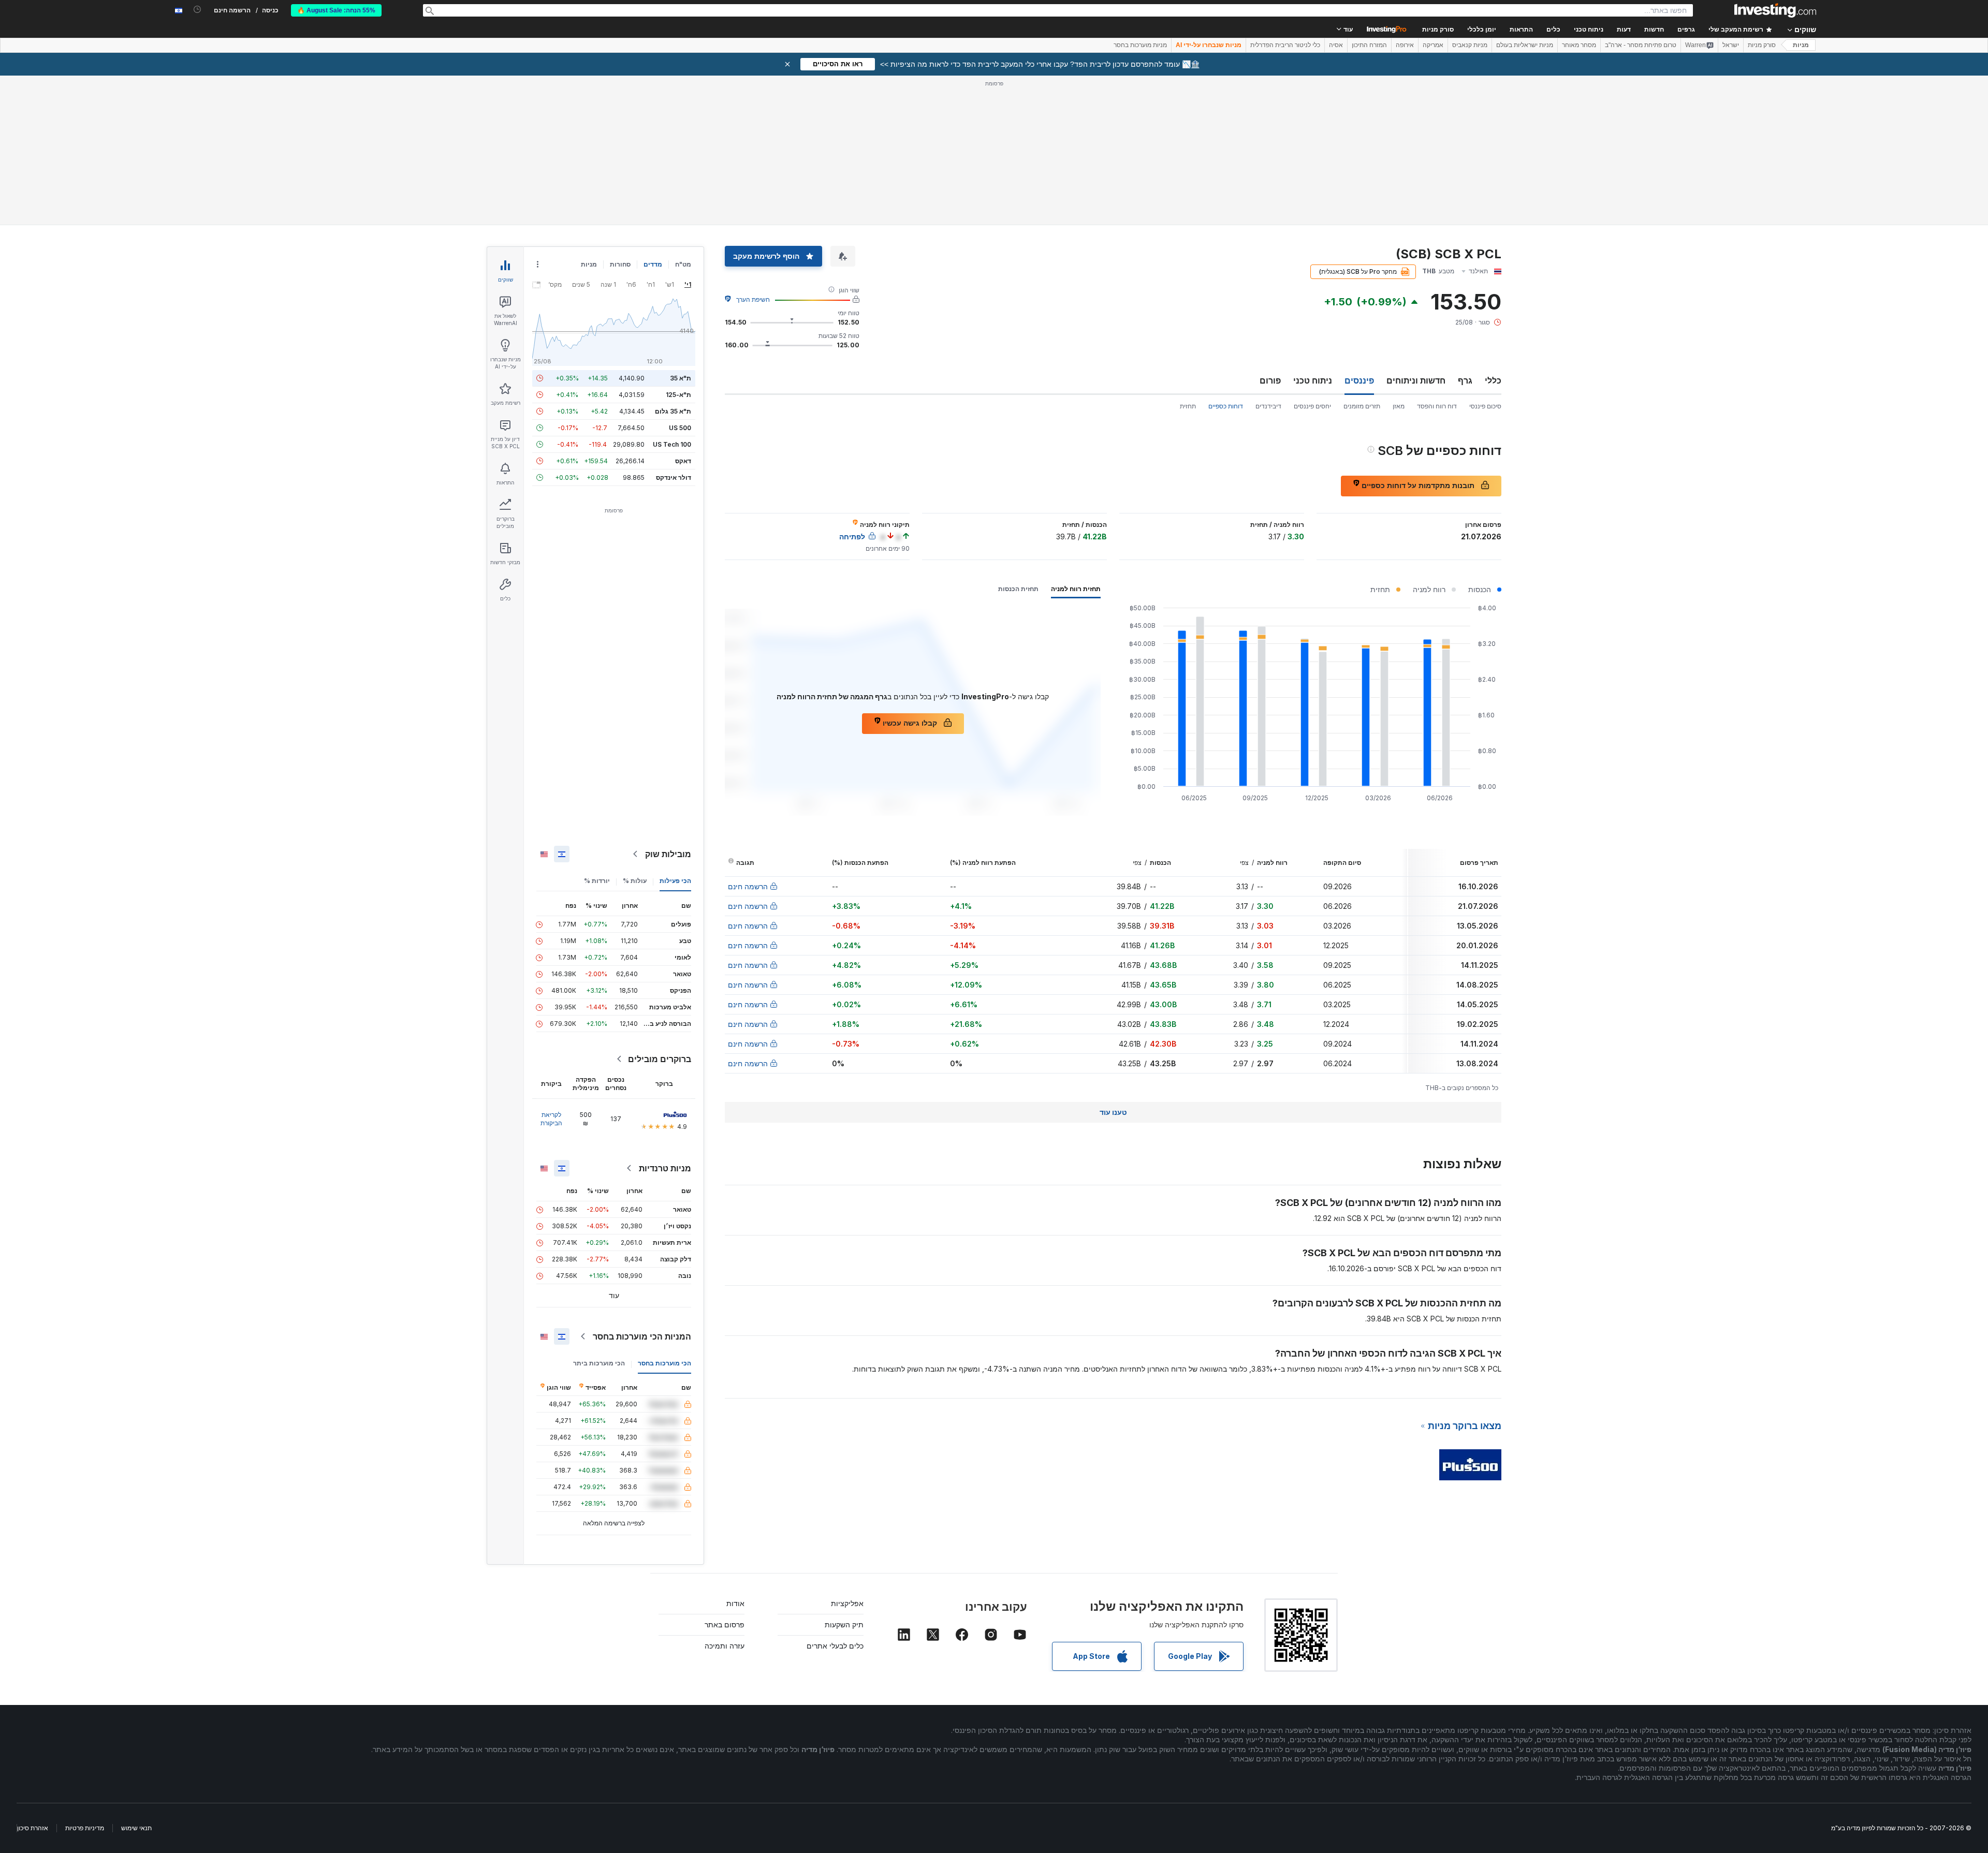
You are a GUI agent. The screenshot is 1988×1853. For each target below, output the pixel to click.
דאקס (683, 461)
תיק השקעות (844, 1624)
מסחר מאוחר (1579, 45)
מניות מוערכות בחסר (1140, 45)
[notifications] (198, 10)
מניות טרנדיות (665, 1168)
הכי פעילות (675, 881)
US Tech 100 (672, 444)
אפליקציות (847, 1603)
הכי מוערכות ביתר (599, 1363)
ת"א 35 (681, 378)
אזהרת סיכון (33, 1828)
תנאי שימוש (136, 1828)
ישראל (1731, 45)
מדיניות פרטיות (85, 1828)
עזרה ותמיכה (725, 1646)
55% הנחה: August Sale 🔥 (336, 10)
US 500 (680, 428)
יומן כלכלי (1482, 30)
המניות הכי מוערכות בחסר (642, 1336)
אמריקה (1433, 45)
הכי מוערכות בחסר (664, 1363)
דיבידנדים (1268, 406)
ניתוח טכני (1313, 380)
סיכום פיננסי (1485, 406)
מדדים (653, 264)
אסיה (1336, 45)
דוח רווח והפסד (1437, 406)
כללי (1493, 380)
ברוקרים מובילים (660, 1059)
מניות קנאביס (1470, 45)
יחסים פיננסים (1312, 406)
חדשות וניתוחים (1416, 380)
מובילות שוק (668, 854)
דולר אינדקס (674, 477)
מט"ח (683, 264)
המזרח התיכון (1369, 45)
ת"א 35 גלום (673, 411)
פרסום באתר (725, 1624)
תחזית (1188, 406)
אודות (735, 1603)
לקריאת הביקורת (551, 1119)
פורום (1270, 380)
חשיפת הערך (753, 299)
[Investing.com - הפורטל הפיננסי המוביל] (1775, 10)
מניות (1801, 45)
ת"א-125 (678, 395)
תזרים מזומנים (1362, 406)
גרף (1465, 380)
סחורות (620, 264)
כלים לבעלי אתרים (835, 1646)
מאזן (1399, 406)
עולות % (635, 881)
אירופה (1405, 45)
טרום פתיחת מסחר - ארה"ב (1641, 45)
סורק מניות (1438, 30)
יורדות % (597, 881)
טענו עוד (1113, 1112)
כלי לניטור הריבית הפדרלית (1285, 45)
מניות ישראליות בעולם (1525, 45)
